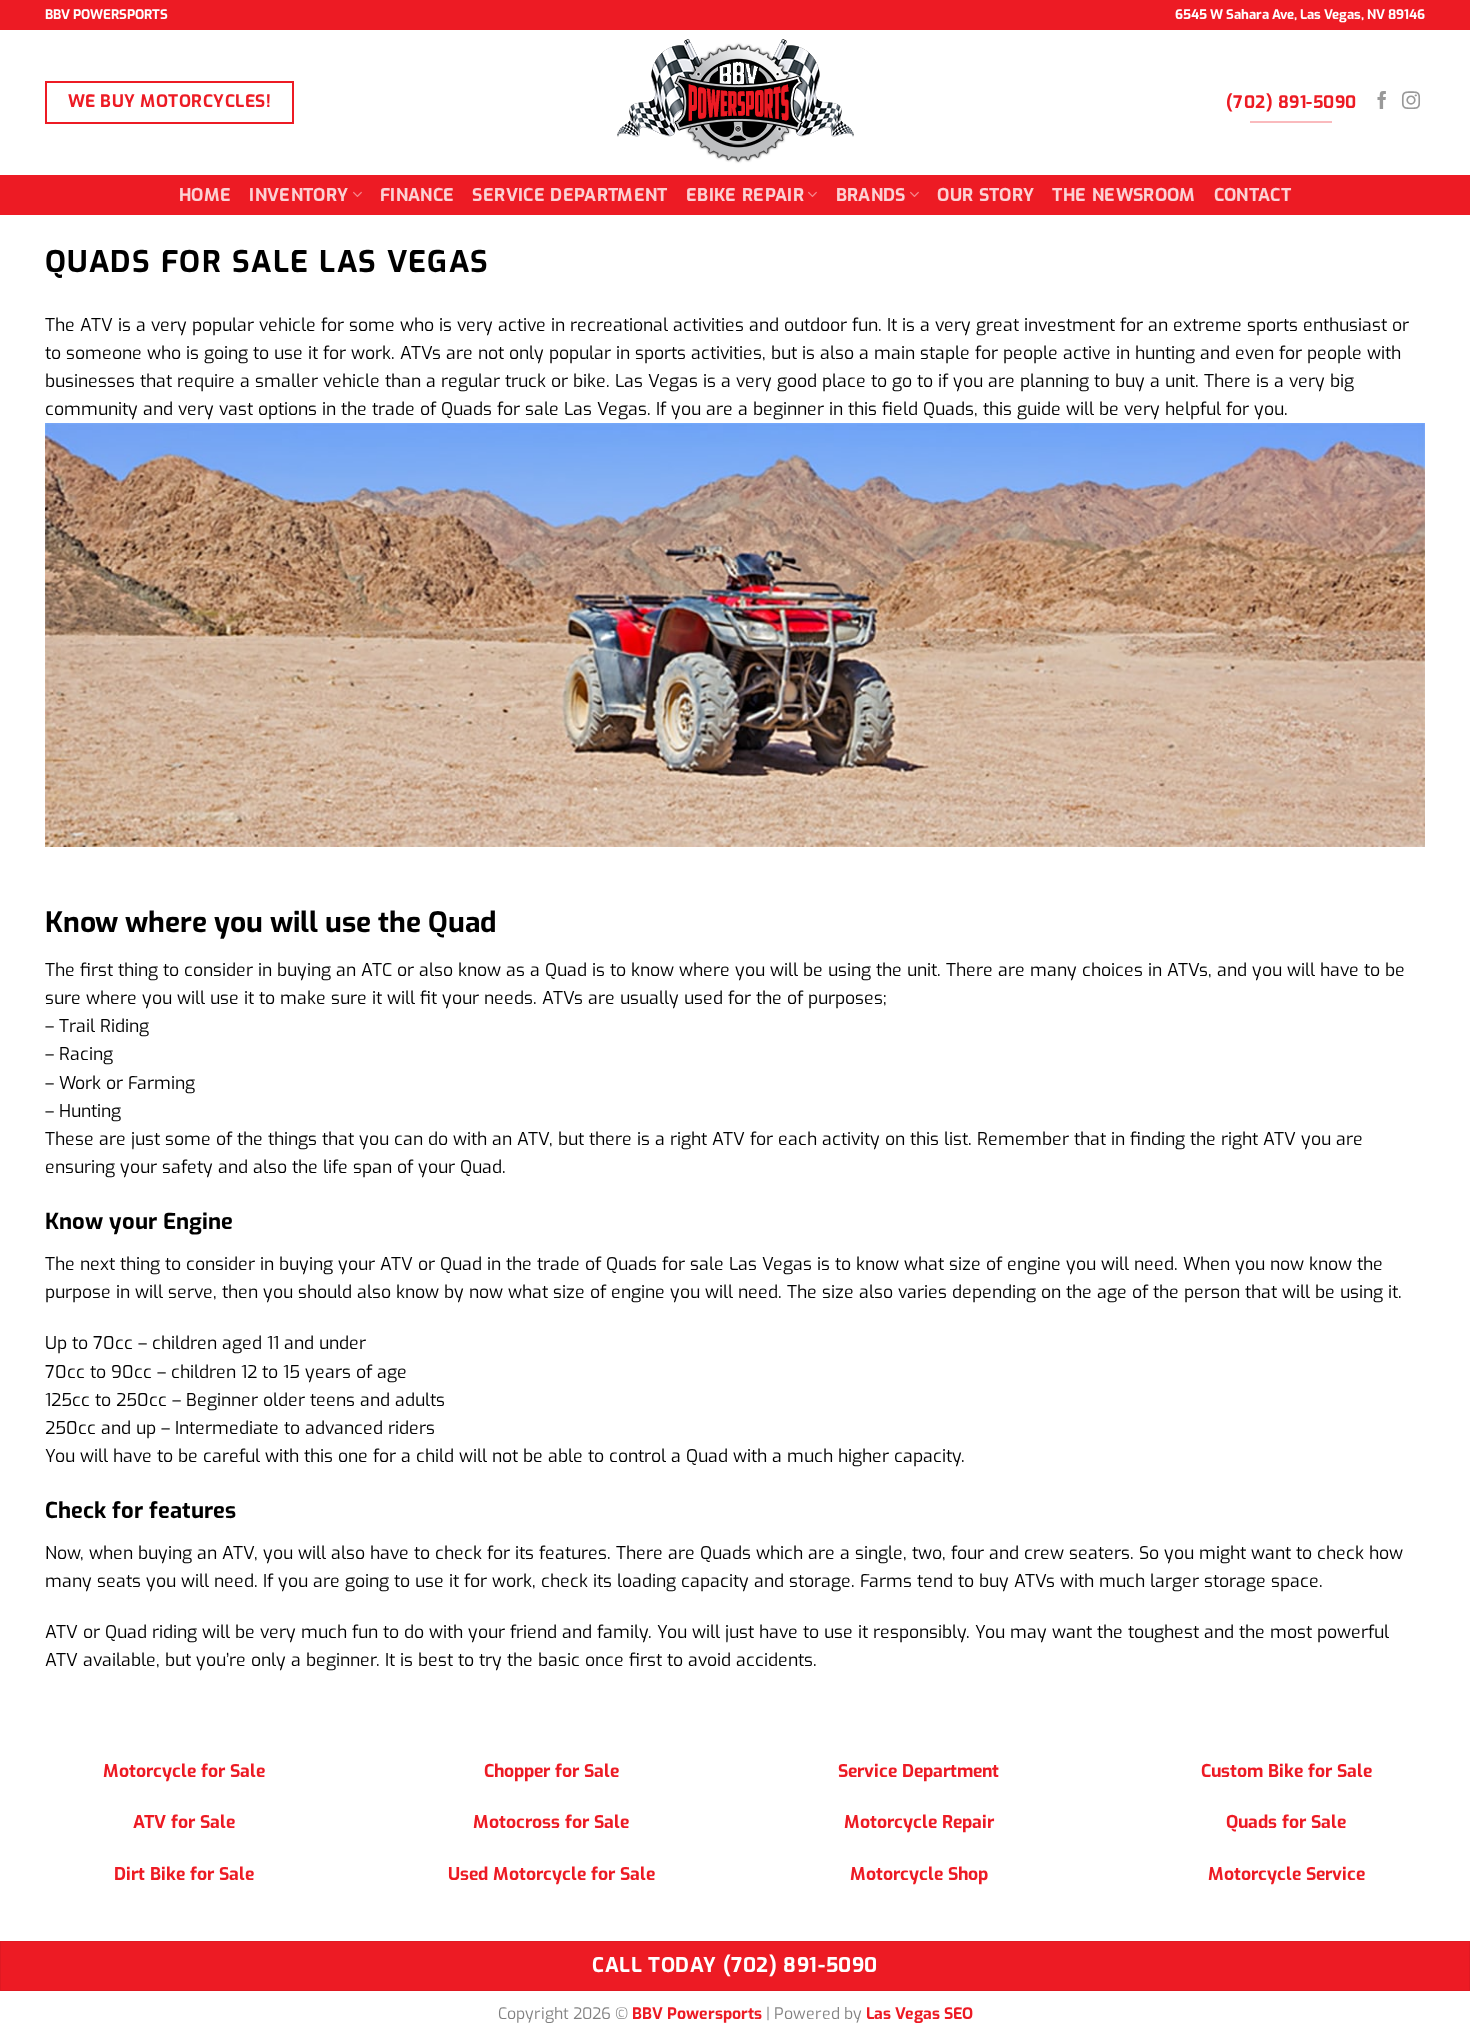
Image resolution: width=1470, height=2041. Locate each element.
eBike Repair (745, 195)
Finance (417, 195)
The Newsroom (1123, 195)
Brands (871, 195)
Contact (1252, 195)
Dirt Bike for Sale (184, 1874)
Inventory (298, 195)
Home (205, 195)
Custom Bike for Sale (1286, 1771)
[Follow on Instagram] (1411, 102)
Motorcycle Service (1286, 1874)
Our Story (985, 195)
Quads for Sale (1286, 1822)
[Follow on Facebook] (1382, 102)
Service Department (569, 195)
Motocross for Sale (551, 1822)
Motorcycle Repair (919, 1822)
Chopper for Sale (551, 1771)
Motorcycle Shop (919, 1874)
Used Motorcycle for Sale (551, 1874)
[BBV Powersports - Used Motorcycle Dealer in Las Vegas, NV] (735, 103)
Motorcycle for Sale (184, 1771)
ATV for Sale (184, 1822)
